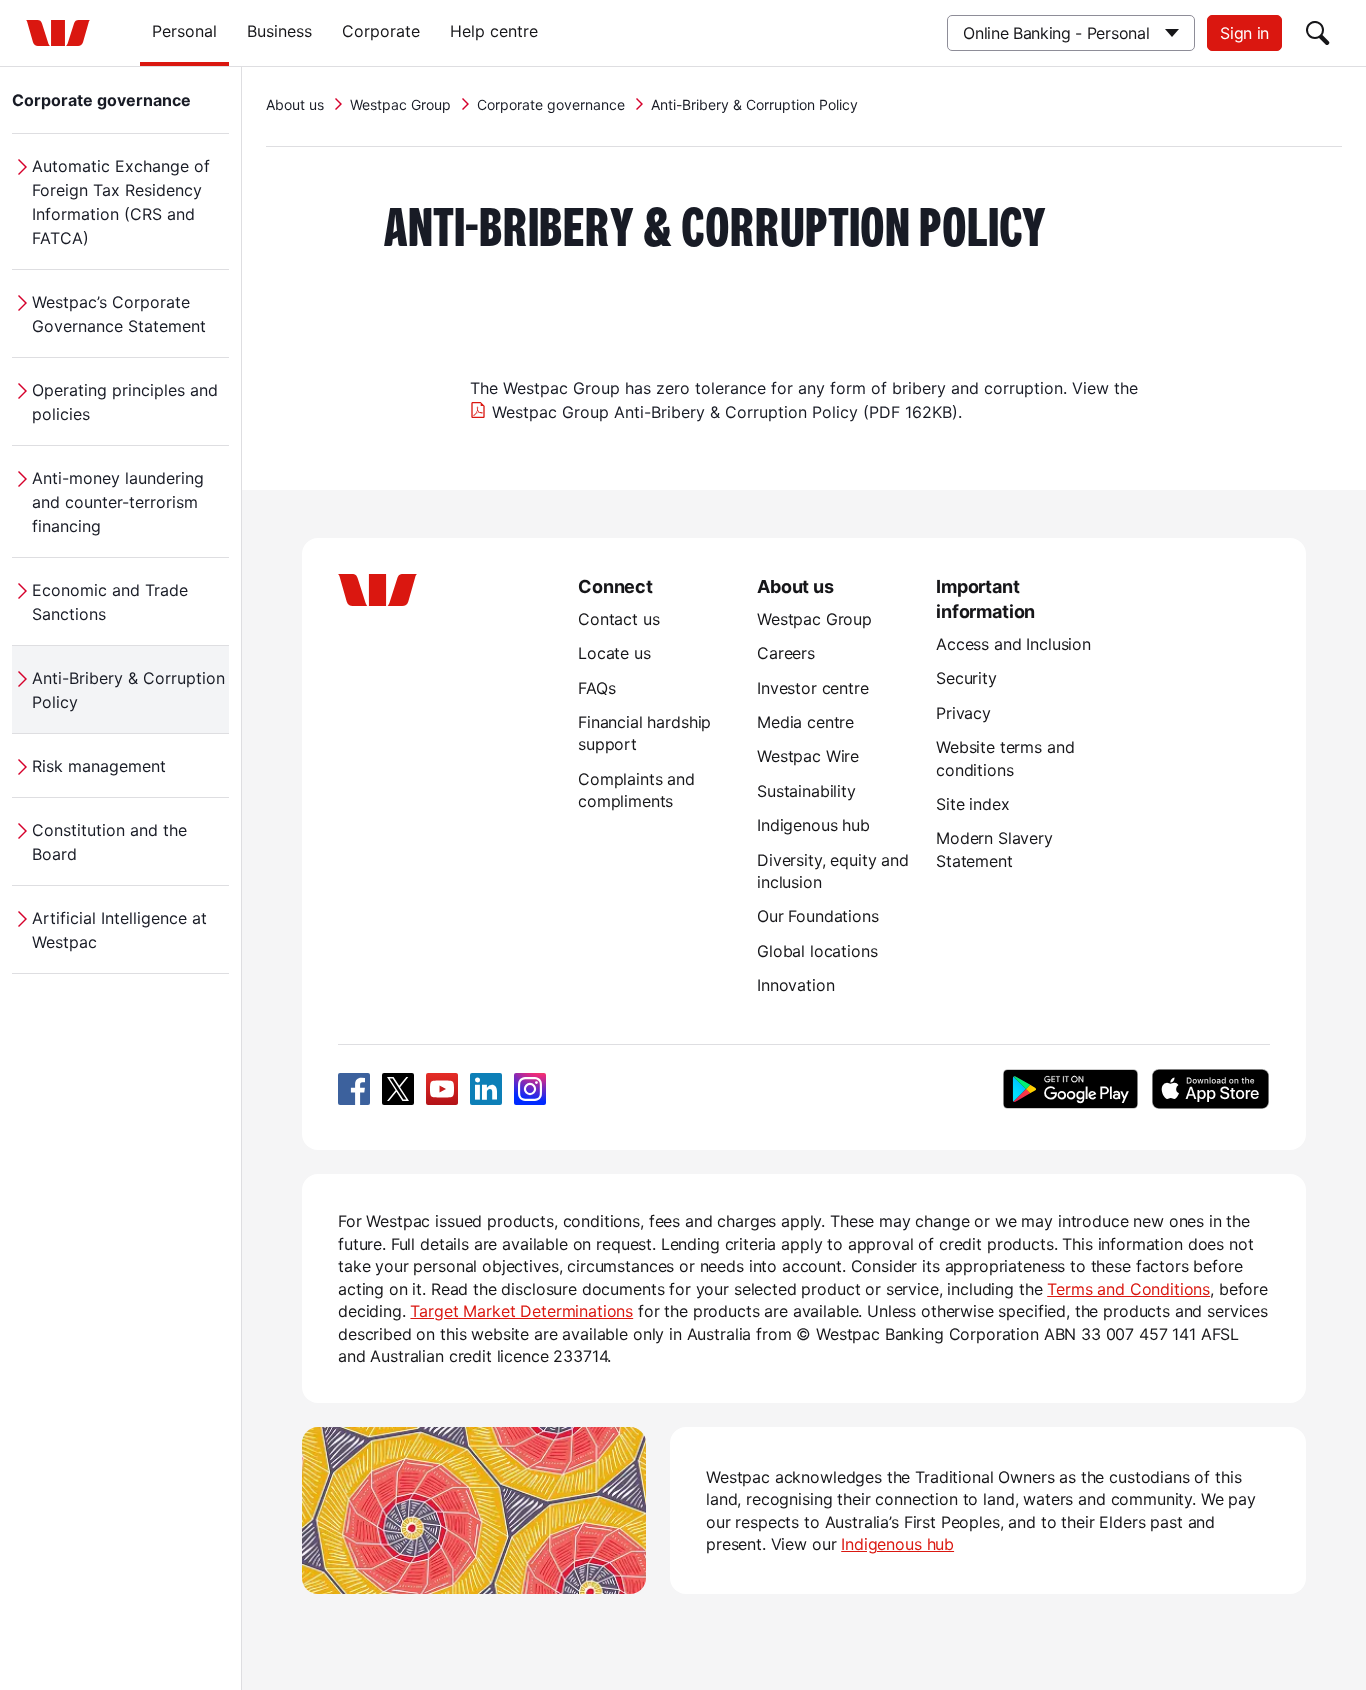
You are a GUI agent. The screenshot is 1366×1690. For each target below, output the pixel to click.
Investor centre (813, 688)
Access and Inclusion (1013, 644)
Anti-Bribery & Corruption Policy (128, 690)
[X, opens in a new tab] (398, 1089)
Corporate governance (101, 100)
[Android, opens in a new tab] (1070, 1089)
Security (966, 678)
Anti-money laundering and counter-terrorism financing (118, 502)
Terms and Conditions (1128, 1289)
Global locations (817, 951)
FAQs (596, 688)
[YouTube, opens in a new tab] (442, 1089)
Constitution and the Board (109, 842)
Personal (184, 31)
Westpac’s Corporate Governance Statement (119, 314)
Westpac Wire (808, 756)
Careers (786, 653)
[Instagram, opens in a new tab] (530, 1089)
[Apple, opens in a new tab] (1210, 1089)
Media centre (805, 722)
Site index (972, 804)
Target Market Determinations (521, 1311)
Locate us (614, 653)
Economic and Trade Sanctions (110, 602)
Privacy (963, 713)
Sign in (1244, 33)
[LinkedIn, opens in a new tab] (486, 1089)
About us (295, 104)
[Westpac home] (58, 33)
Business (279, 31)
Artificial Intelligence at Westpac (119, 930)
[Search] (1318, 33)
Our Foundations (818, 916)
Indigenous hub (813, 825)
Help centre (494, 31)
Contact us (618, 619)
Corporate (381, 31)
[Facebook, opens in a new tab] (354, 1089)
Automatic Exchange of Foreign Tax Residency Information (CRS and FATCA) (121, 202)
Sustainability (806, 791)
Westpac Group (400, 104)
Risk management (99, 766)
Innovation (795, 985)
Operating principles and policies (125, 402)
